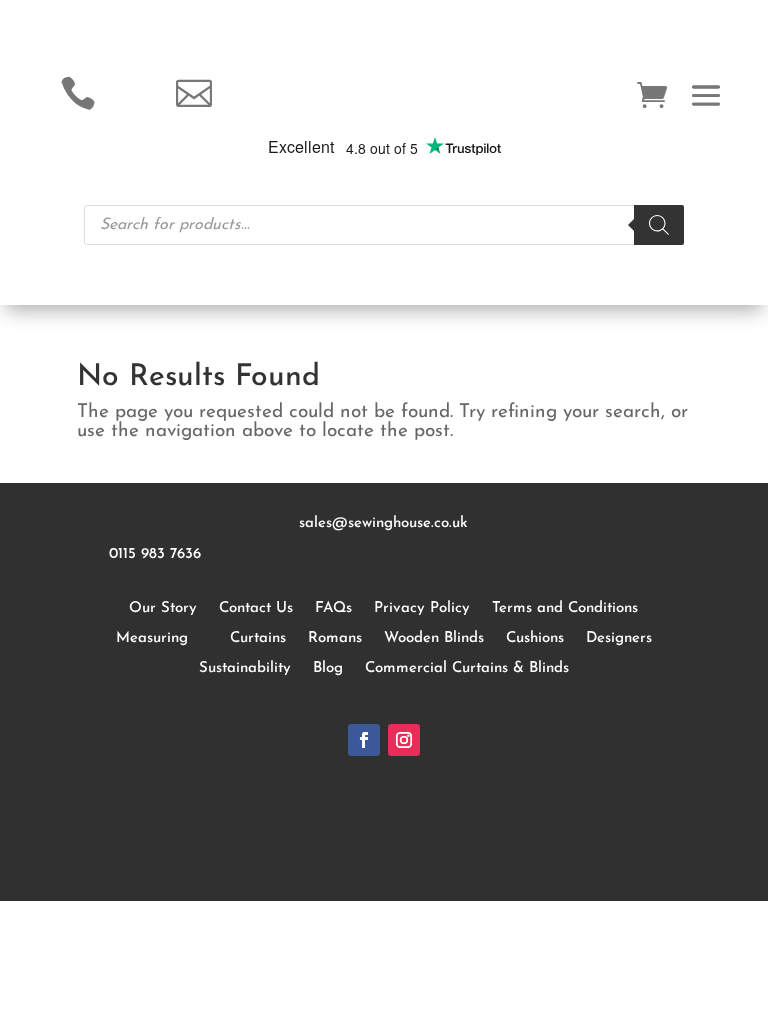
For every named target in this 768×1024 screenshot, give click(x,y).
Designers (619, 638)
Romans (335, 638)
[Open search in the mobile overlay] (384, 225)
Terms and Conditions (565, 608)
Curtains (258, 638)
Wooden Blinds (434, 638)
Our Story (163, 608)
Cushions (535, 638)
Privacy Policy (422, 608)
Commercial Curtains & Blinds (467, 668)
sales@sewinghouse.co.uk (383, 523)
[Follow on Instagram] (404, 740)
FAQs (333, 608)
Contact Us (256, 608)
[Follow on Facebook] (364, 740)
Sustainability (245, 668)
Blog (328, 668)
